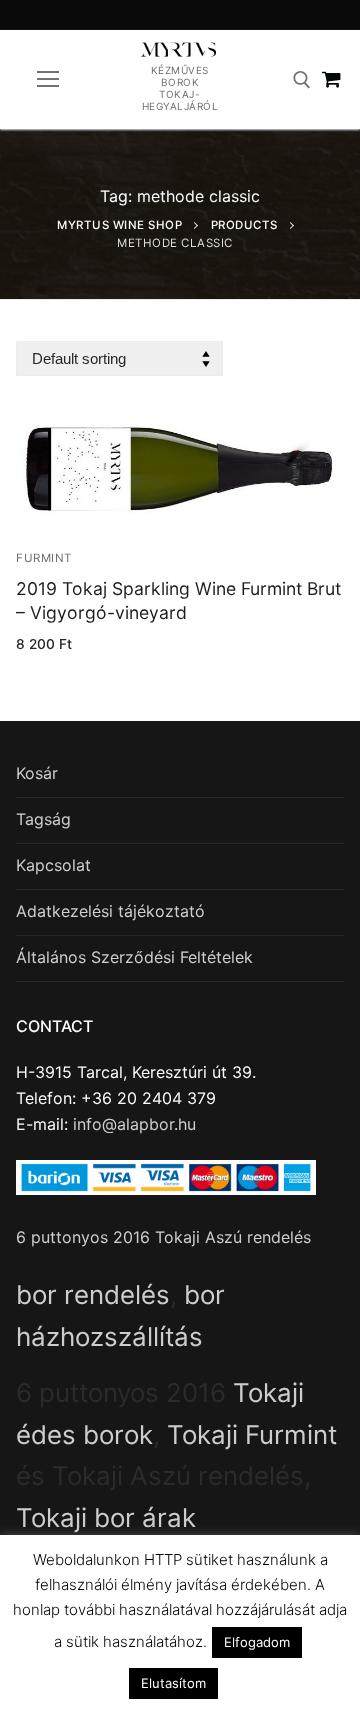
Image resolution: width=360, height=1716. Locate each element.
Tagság (43, 819)
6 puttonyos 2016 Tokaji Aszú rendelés (163, 1237)
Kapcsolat (53, 865)
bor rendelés (93, 1294)
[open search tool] (302, 80)
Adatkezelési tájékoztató (110, 911)
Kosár (37, 773)
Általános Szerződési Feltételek (134, 957)
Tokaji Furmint (252, 1434)
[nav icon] (48, 80)
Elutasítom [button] (173, 1683)
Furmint (44, 558)
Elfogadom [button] (257, 1642)
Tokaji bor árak (106, 1517)
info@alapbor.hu (134, 1124)
